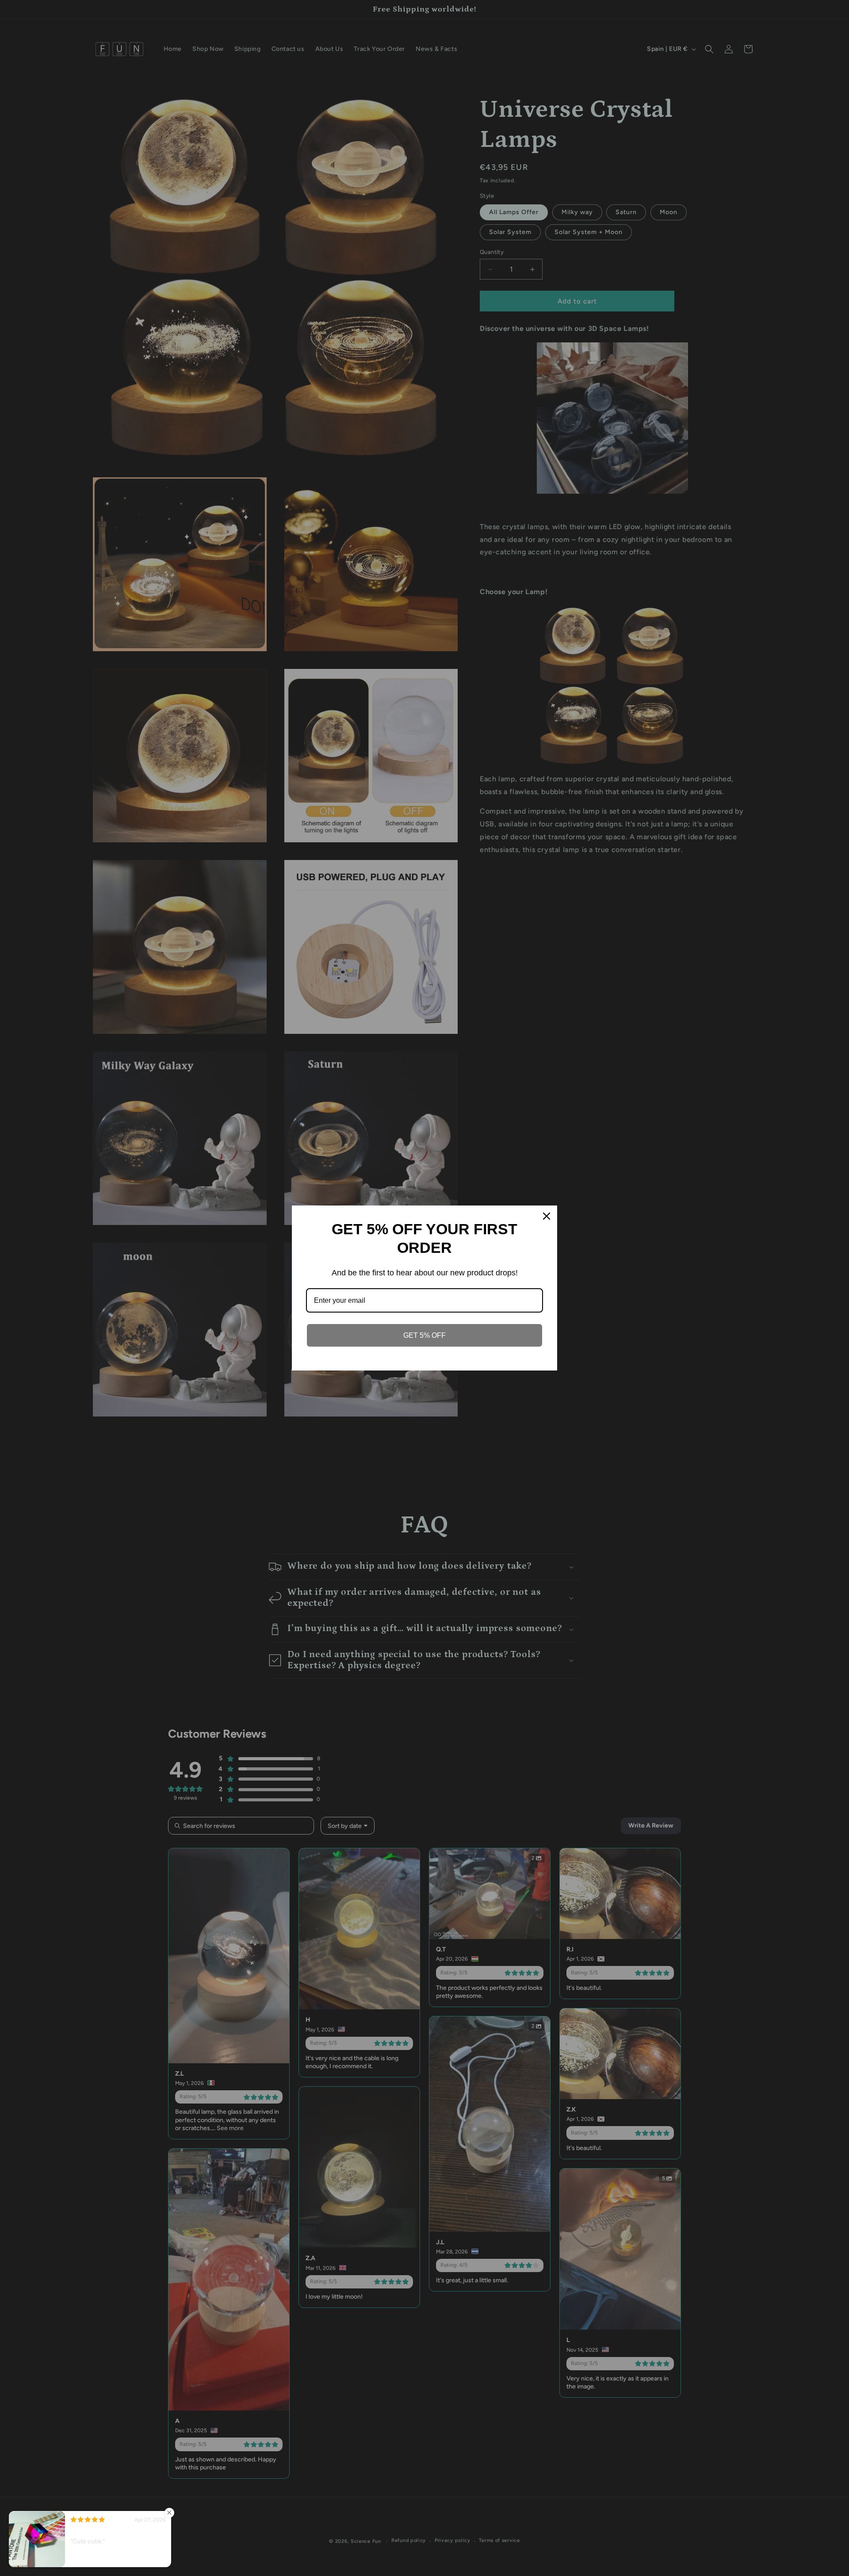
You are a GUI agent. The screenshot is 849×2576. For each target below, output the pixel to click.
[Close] (547, 1216)
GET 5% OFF (424, 1335)
